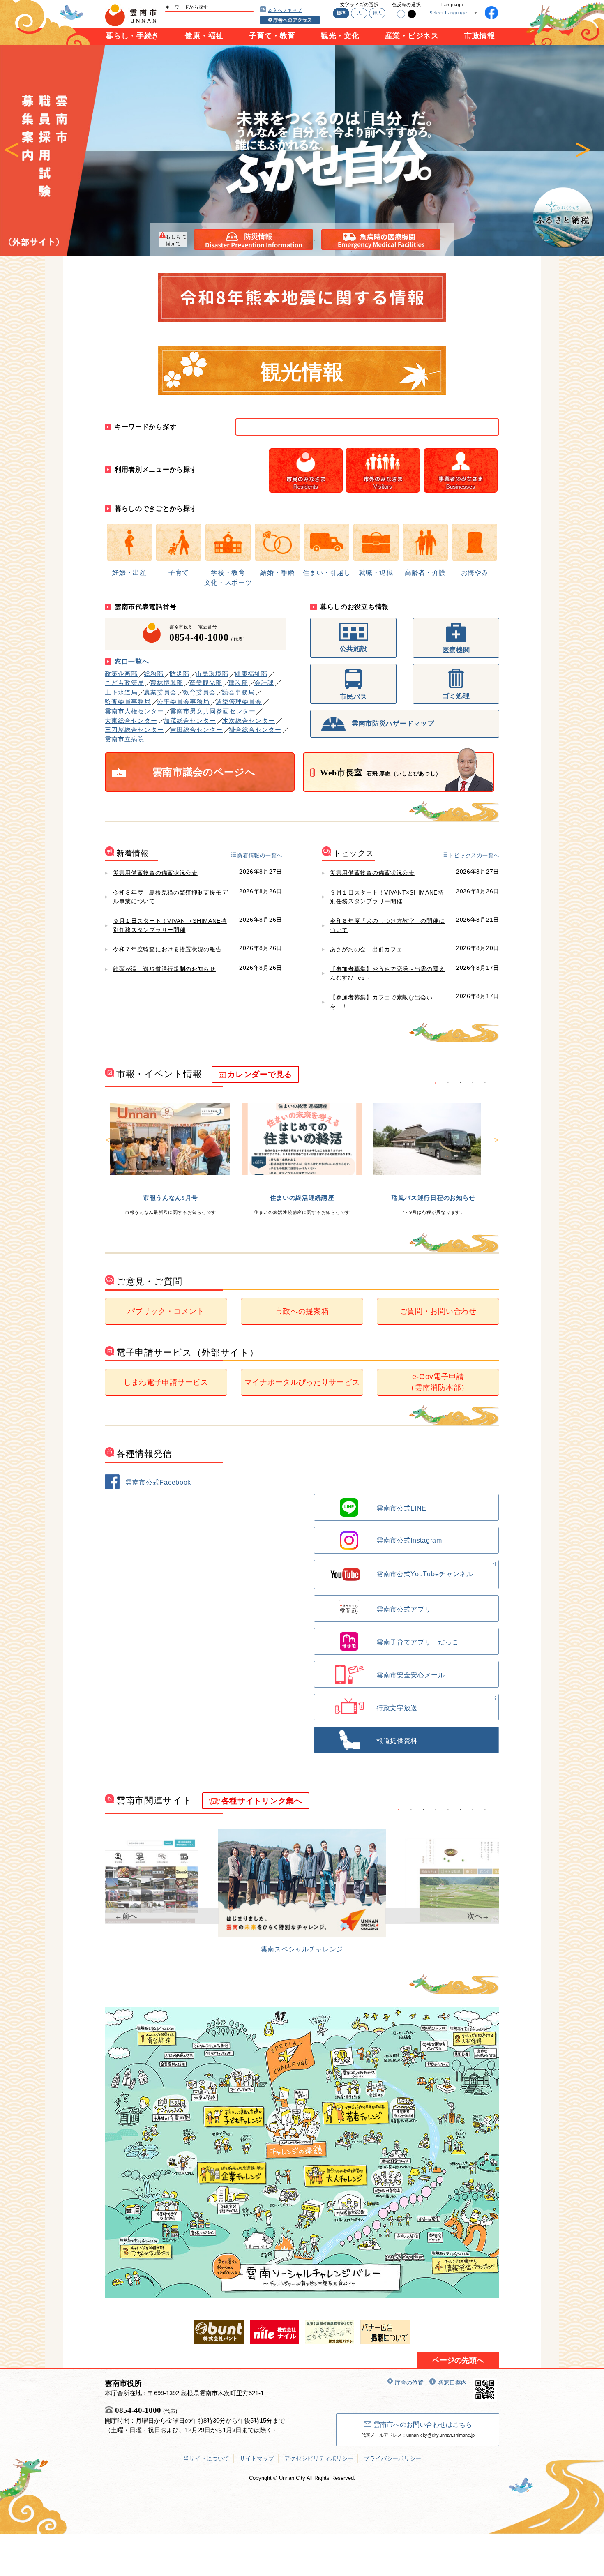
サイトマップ (257, 2458)
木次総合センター (249, 721)
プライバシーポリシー (392, 2458)
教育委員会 (199, 692)
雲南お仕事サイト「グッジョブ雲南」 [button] (473, 1810)
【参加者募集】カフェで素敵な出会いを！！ (381, 1002)
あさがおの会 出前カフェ (366, 949)
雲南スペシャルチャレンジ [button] (399, 1810)
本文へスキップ (285, 10)
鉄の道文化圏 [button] (460, 1810)
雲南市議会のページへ (204, 772)
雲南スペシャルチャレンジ (302, 1949)
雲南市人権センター (134, 711)
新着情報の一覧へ (260, 855)
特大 (377, 13)
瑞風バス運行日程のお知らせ (433, 1198)
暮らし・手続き (133, 36)
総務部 (154, 674)
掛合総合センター (255, 730)
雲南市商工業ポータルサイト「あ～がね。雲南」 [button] (485, 1810)
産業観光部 (206, 683)
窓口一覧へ (132, 661)
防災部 (180, 674)
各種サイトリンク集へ (262, 1801)
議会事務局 (238, 692)
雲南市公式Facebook (158, 1482)
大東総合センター (131, 721)
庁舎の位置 (409, 2382)
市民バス (354, 697)
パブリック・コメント (166, 1311)
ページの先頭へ (458, 2360)
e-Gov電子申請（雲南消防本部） (438, 1382)
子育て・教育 (272, 36)
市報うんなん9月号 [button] (436, 1083)
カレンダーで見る (260, 1074)
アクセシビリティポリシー (319, 2458)
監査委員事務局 (128, 702)
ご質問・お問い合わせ (438, 1311)
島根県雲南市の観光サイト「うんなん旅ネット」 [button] (448, 1810)
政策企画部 (121, 674)
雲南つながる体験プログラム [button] (485, 1083)
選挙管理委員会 (239, 702)
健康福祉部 (251, 674)
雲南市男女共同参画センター (213, 711)
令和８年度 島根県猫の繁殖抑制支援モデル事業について (170, 897)
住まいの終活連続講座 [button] (448, 1083)
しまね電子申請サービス (166, 1382)
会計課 (264, 683)
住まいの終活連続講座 (302, 1198)
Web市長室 (381, 773)
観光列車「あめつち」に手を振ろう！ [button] (473, 1083)
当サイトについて (206, 2458)
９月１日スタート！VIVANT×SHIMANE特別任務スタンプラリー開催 (170, 925)
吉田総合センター (196, 730)
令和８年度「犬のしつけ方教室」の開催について (387, 925)
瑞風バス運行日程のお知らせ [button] (460, 1083)
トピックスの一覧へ (474, 855)
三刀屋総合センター (134, 730)
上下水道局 (121, 692)
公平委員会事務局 (183, 702)
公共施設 (354, 649)
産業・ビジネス (412, 36)
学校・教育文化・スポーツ (228, 578)
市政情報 (480, 36)
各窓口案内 (452, 2382)
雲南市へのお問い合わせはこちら (423, 2425)
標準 (341, 13)
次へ (583, 151)
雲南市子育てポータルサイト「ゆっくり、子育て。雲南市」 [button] (423, 1810)
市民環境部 (212, 674)
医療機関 (456, 650)
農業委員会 (160, 692)
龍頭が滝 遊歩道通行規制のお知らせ (164, 969)
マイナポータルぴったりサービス (302, 1382)
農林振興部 (167, 683)
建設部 (238, 683)
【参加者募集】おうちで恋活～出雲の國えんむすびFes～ (387, 973)
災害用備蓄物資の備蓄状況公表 (155, 873)
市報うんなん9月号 (171, 1198)
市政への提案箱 (302, 1311)
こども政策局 (124, 683)
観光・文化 (340, 36)
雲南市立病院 (124, 739)
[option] (302, 151)
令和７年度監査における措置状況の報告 (167, 949)
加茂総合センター (190, 721)
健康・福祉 (204, 36)
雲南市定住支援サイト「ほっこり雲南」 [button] (411, 1810)
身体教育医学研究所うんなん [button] (436, 1810)
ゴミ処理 (456, 696)
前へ (12, 151)
